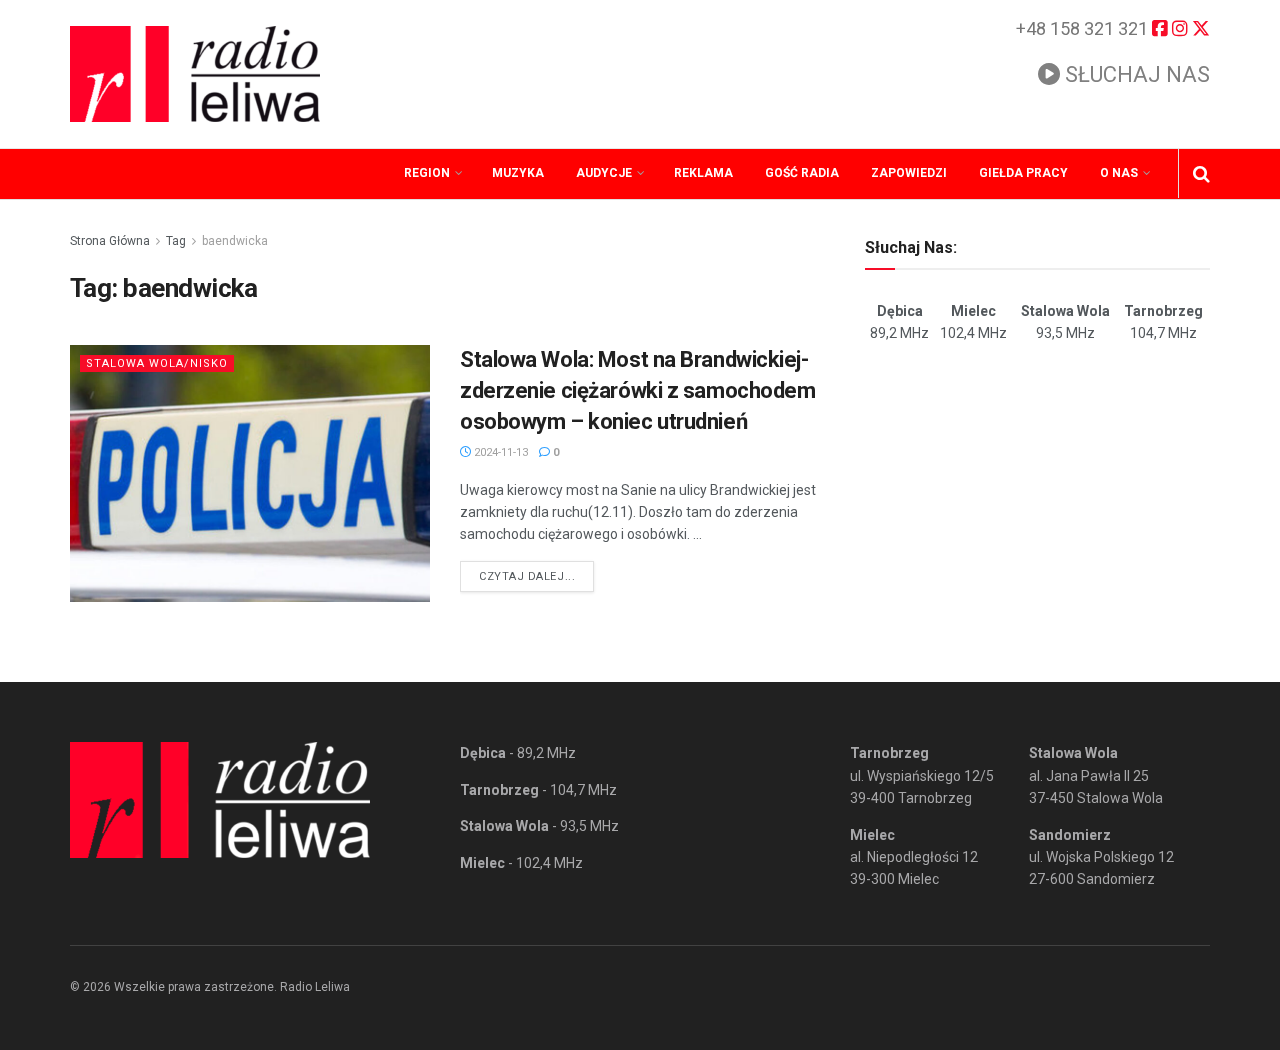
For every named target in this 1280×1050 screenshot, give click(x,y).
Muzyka (518, 173)
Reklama (703, 173)
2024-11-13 (499, 452)
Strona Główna (110, 241)
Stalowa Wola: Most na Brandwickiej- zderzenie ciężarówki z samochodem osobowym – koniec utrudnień (637, 390)
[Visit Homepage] (195, 74)
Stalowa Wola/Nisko (157, 363)
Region (427, 173)
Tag (176, 241)
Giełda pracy (1023, 173)
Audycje (604, 173)
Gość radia (802, 173)
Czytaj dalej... (536, 576)
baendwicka (235, 241)
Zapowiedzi (909, 173)
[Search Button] (1201, 174)
